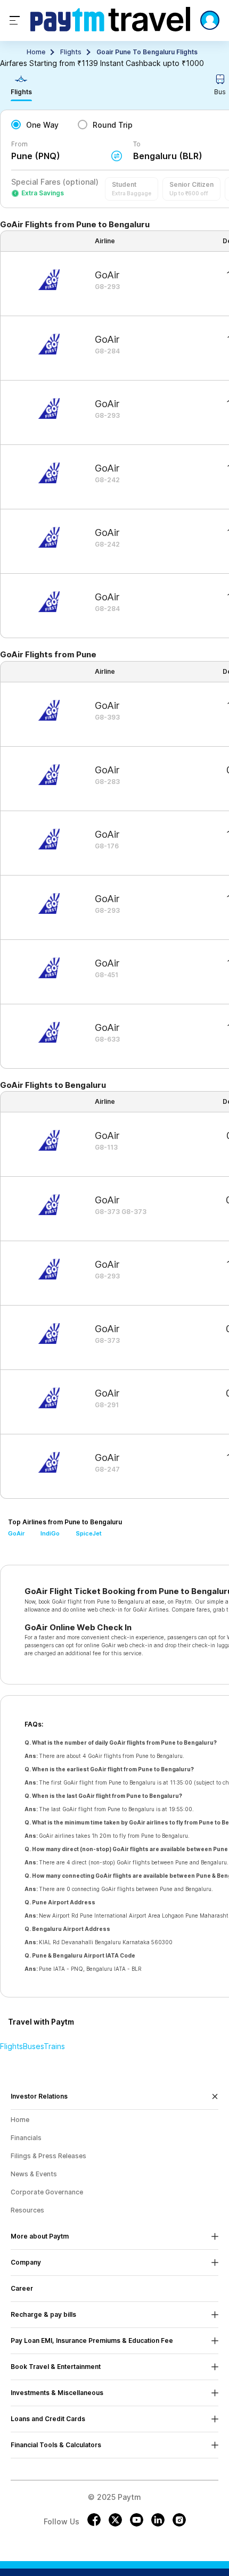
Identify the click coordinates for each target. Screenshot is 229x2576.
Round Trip (113, 125)
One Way (42, 125)
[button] (132, 189)
